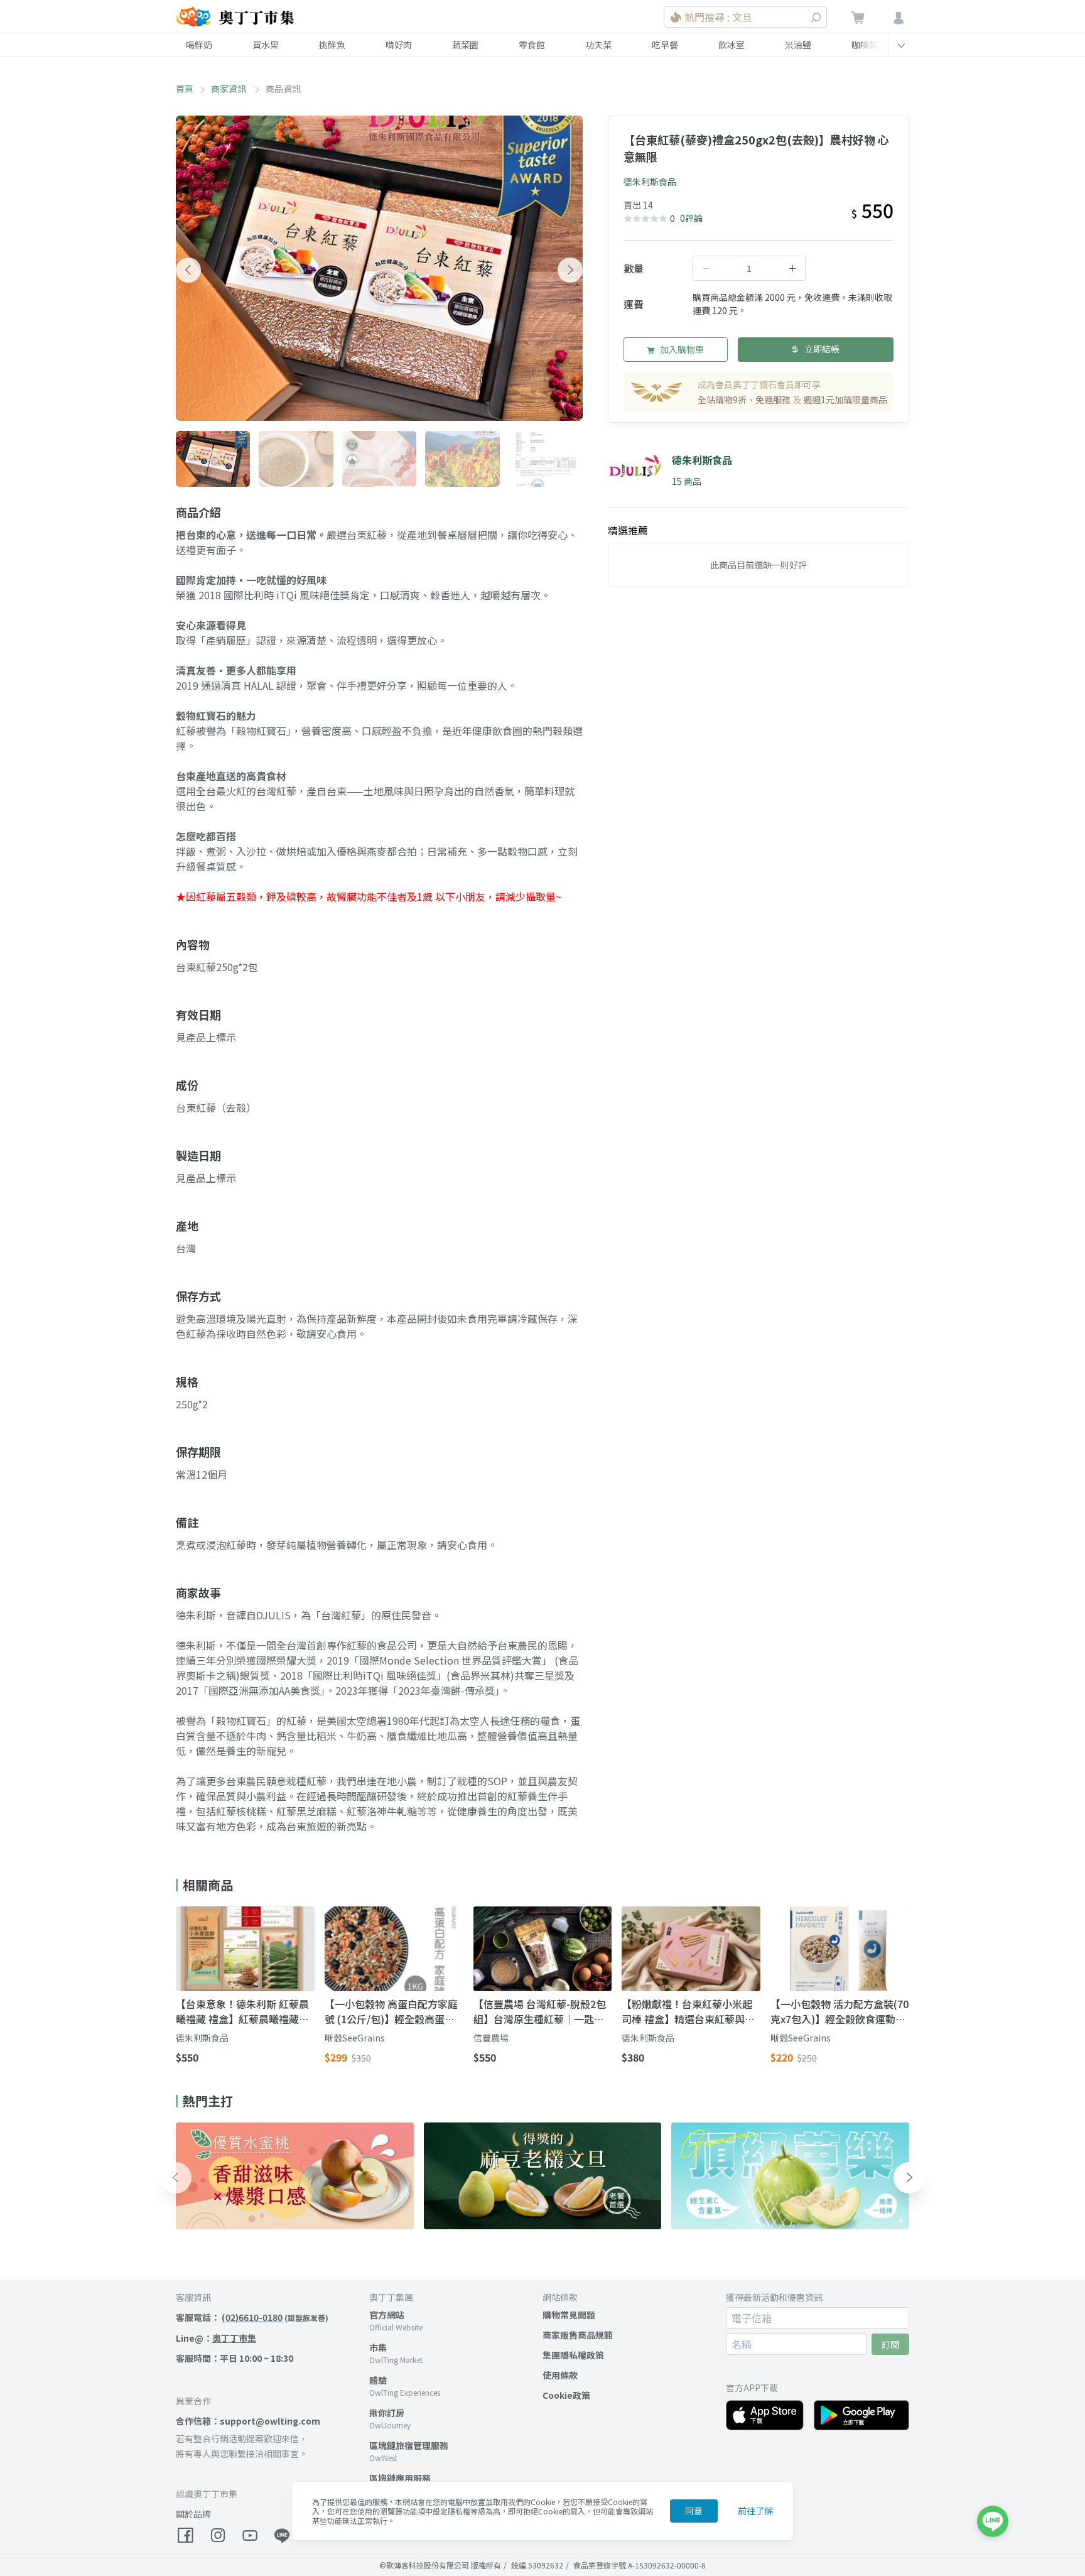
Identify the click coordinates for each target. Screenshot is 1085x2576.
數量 (634, 268)
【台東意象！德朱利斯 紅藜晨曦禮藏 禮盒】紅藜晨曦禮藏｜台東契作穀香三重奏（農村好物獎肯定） (242, 2011)
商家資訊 (229, 89)
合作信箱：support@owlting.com (248, 2421)
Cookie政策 (566, 2395)
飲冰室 (731, 45)
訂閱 (890, 2344)
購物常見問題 (569, 2315)
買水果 (266, 45)
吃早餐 (665, 45)
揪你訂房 (387, 2413)
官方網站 (387, 2315)
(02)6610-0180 (252, 2317)
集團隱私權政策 (573, 2355)
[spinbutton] (749, 268)
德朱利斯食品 (650, 182)
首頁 (185, 89)
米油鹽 (798, 45)
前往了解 (755, 2511)
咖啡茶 (865, 45)
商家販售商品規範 (578, 2335)
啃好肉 (399, 45)
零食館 (532, 45)
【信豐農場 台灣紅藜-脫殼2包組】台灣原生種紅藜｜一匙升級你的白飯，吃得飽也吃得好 (540, 2011)
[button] (188, 270)
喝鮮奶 (199, 45)
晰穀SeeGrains (355, 2038)
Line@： (216, 2338)
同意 (694, 2511)
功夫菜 (598, 45)
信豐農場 (491, 2038)
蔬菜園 (465, 45)
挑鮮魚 (332, 45)
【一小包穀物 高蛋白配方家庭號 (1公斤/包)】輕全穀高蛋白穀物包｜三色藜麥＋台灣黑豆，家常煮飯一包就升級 (391, 2011)
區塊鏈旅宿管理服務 (409, 2445)
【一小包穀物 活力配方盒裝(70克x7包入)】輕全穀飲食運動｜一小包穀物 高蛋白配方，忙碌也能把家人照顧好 (839, 2011)
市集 (378, 2347)
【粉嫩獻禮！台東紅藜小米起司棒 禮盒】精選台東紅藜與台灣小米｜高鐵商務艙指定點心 (688, 2011)
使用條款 (560, 2375)
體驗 (378, 2380)
